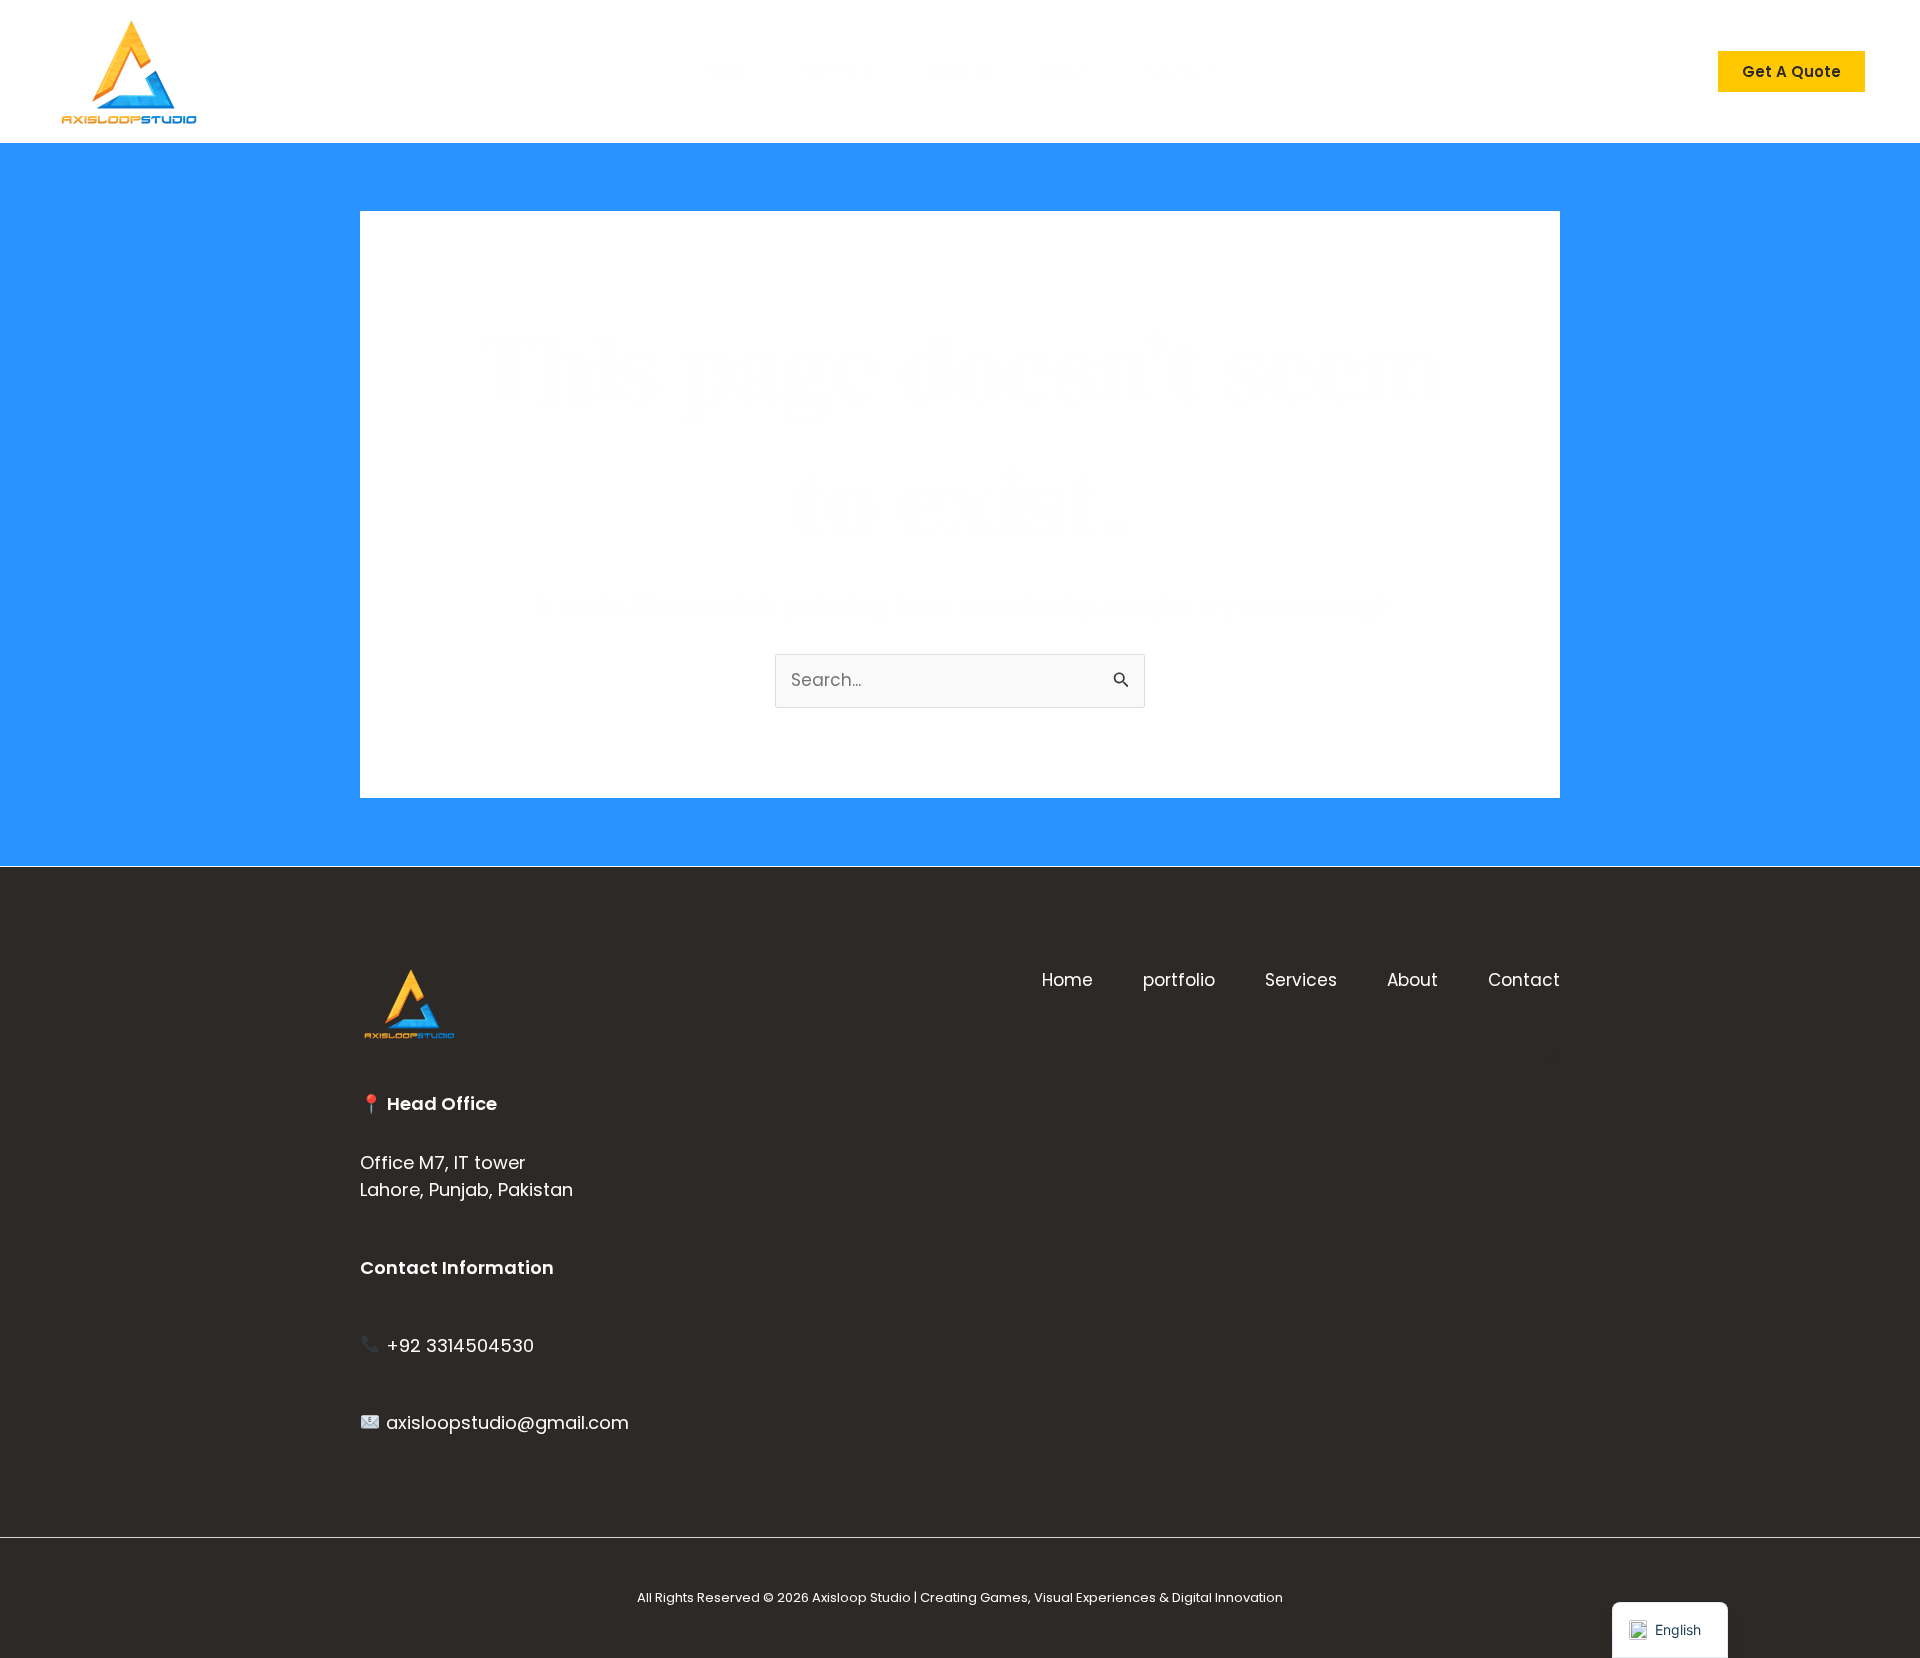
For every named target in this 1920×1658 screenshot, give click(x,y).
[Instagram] (1551, 1059)
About (1066, 71)
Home (725, 71)
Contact (1178, 71)
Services (958, 71)
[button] (1791, 71)
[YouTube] (1435, 1059)
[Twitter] (1377, 1059)
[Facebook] (1493, 1059)
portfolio (835, 71)
